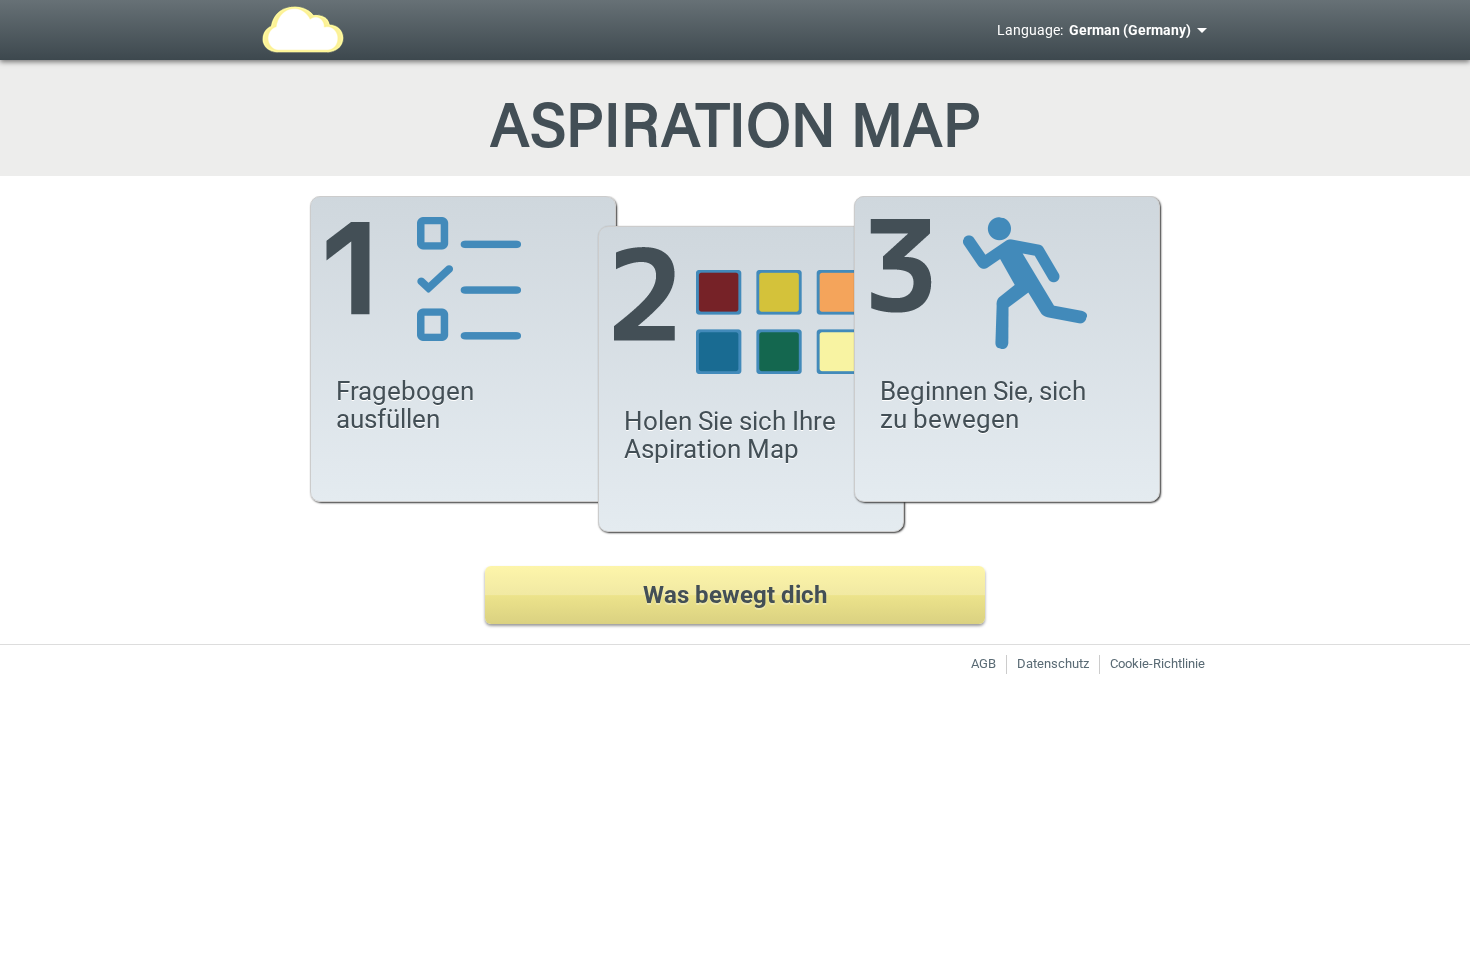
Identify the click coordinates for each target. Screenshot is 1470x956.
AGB (983, 663)
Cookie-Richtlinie (1157, 663)
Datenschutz (1053, 663)
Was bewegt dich (735, 595)
